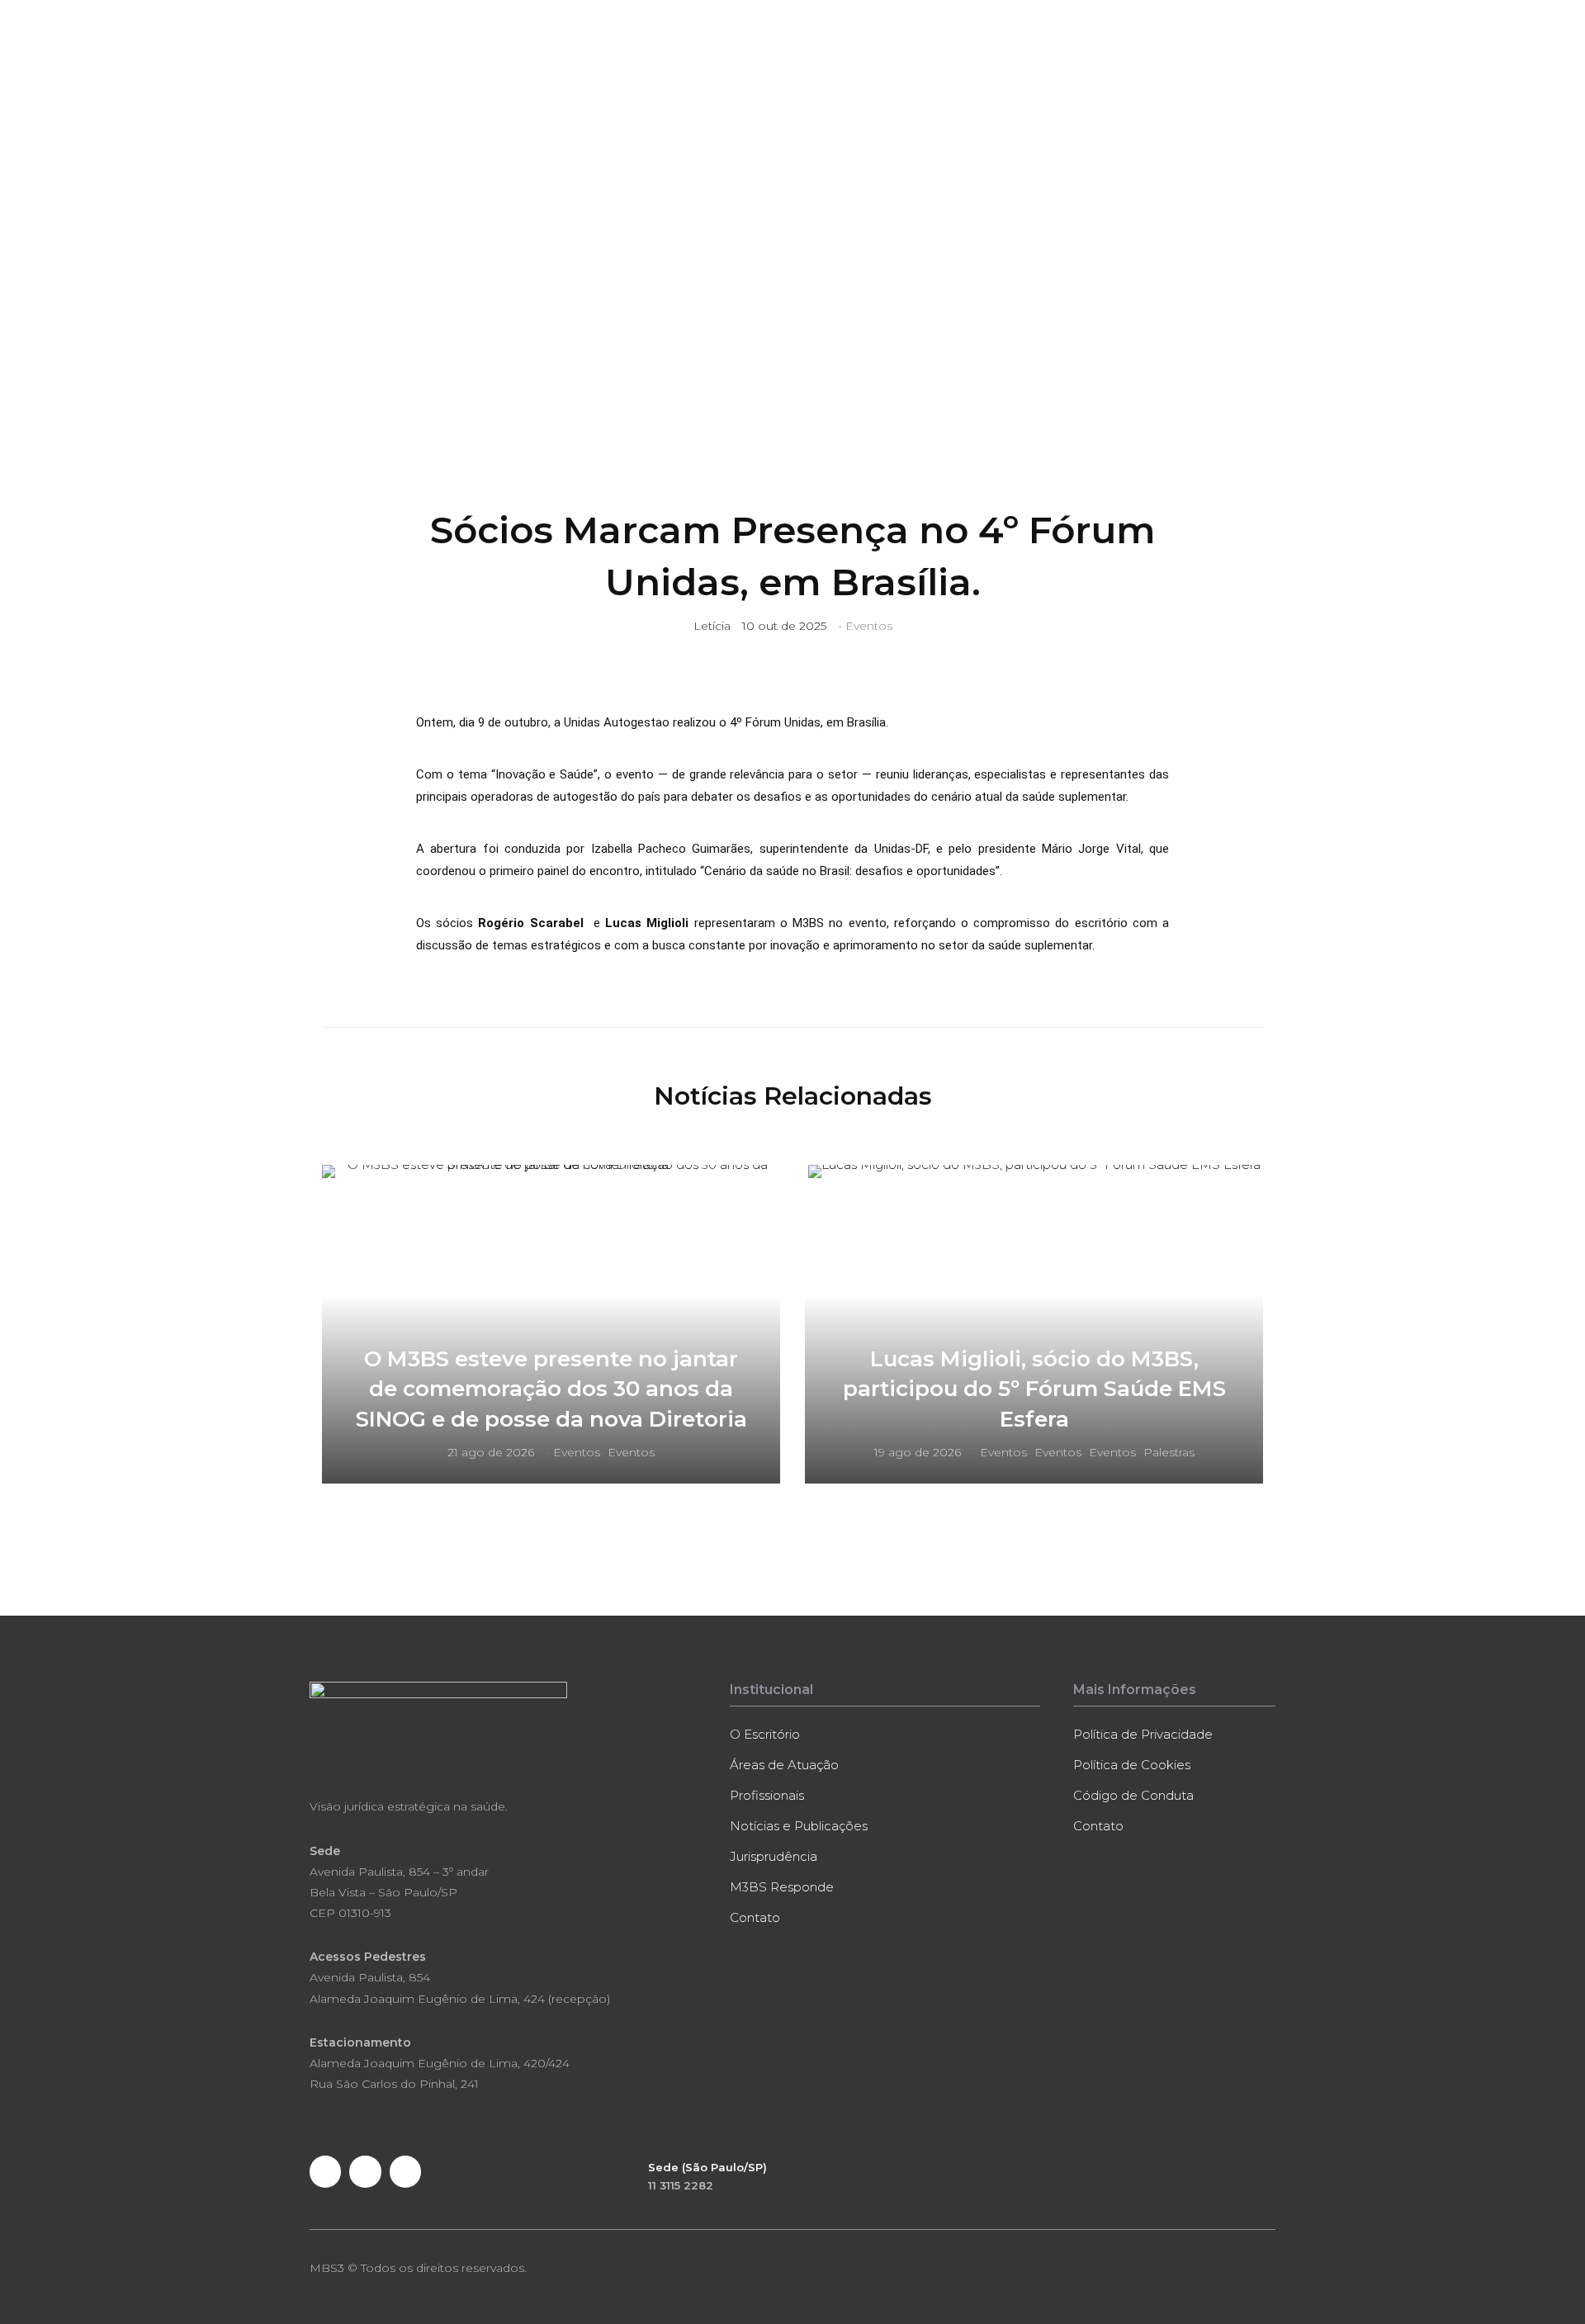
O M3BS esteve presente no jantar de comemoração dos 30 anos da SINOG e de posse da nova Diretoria (551, 1389)
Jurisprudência (1110, 75)
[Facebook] (325, 2171)
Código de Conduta (1133, 1795)
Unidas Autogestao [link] (617, 722)
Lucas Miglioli (647, 923)
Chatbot (1188, 75)
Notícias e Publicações (889, 75)
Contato (1247, 75)
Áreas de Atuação (676, 75)
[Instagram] (405, 2171)
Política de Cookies (1132, 1765)
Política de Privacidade (1143, 1734)
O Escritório (581, 75)
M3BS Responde (1010, 75)
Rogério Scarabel (530, 923)
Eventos (869, 626)
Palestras (1169, 1452)
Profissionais (776, 75)
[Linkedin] (365, 2171)
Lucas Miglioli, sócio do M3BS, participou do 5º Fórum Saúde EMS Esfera (1034, 1389)
